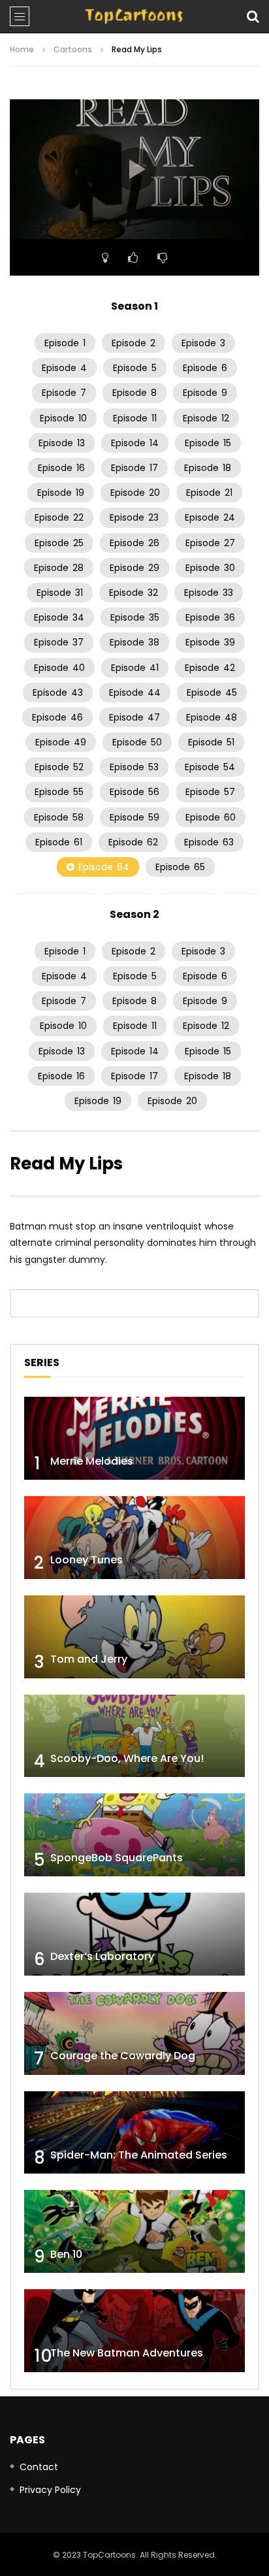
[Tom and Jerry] (134, 1637)
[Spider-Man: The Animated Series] (134, 2133)
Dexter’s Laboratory (102, 1956)
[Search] (253, 16)
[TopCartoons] (134, 16)
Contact (39, 2467)
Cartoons (73, 49)
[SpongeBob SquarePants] (134, 1835)
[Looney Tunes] (134, 1538)
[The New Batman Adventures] (134, 2331)
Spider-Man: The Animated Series (139, 2155)
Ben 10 (66, 2254)
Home (22, 49)
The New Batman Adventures (127, 2353)
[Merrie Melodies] (134, 1438)
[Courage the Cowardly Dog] (134, 2033)
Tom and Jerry (89, 1659)
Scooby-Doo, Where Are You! (127, 1758)
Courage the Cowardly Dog (123, 2056)
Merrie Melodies (92, 1461)
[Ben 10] (134, 2231)
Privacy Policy (50, 2490)
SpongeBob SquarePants (117, 1858)
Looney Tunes (87, 1560)
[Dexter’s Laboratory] (134, 1934)
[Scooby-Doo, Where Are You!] (134, 1736)
